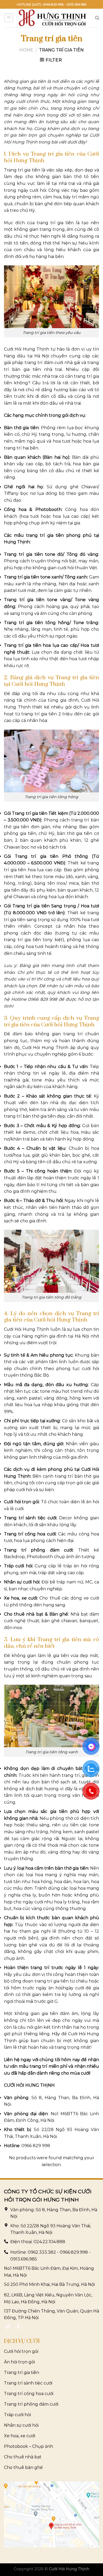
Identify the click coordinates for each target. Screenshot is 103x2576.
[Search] (97, 18)
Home (26, 50)
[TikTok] (8, 2326)
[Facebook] (18, 2326)
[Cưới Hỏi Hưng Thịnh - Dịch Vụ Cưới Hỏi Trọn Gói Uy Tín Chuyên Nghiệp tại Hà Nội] (53, 18)
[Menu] (9, 18)
